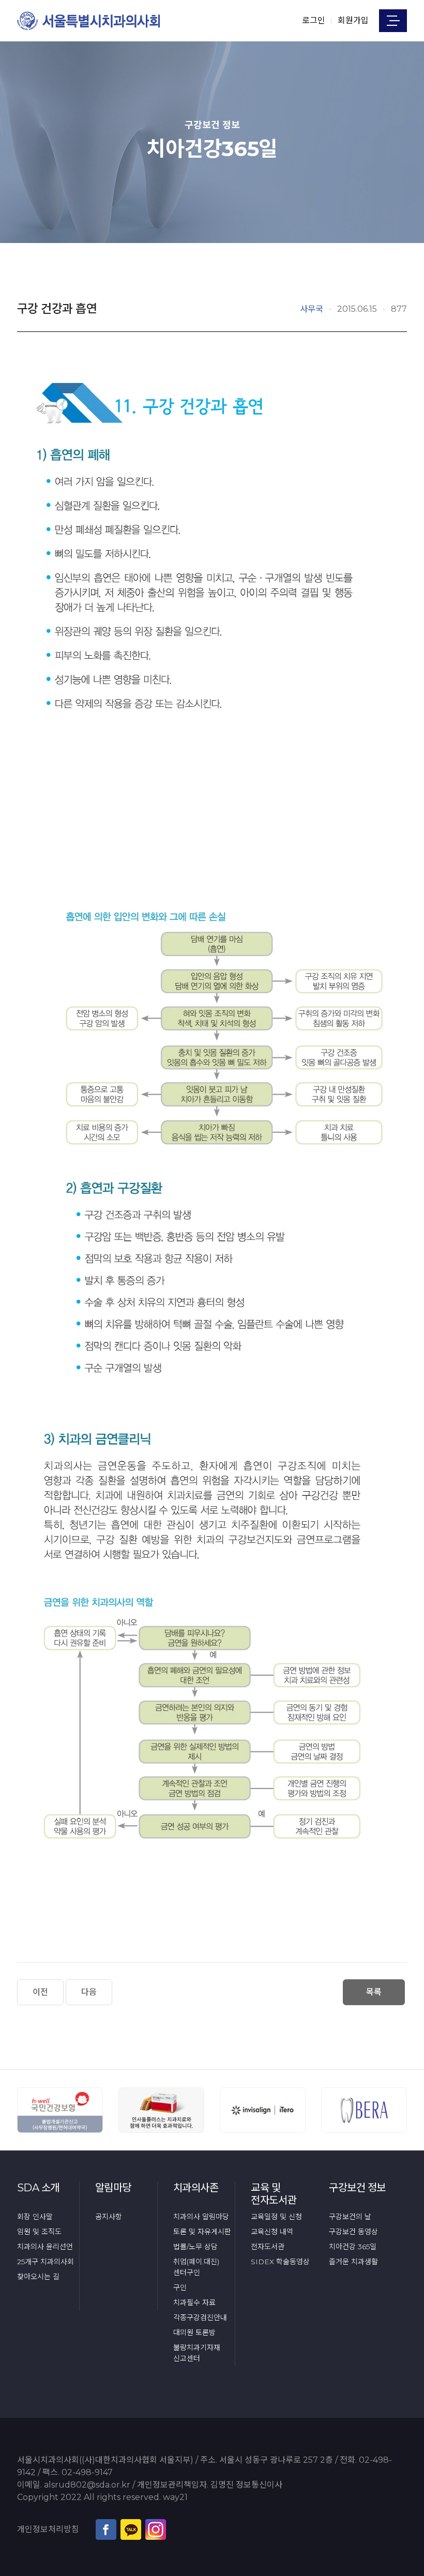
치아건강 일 (353, 2247)
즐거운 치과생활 (353, 2262)
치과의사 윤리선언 (45, 2247)
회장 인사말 (35, 2217)
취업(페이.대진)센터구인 (196, 2267)
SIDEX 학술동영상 (280, 2262)
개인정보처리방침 (48, 2529)
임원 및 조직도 (39, 2232)
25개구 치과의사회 (46, 2262)
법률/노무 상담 (195, 2247)
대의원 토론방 (194, 2332)
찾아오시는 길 (38, 2277)
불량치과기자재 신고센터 (197, 2353)
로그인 (314, 20)
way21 (175, 2497)
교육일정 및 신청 (276, 2217)
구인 (180, 2287)
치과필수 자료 (194, 2302)
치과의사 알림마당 (201, 2217)
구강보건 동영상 (353, 2232)
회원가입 (353, 20)
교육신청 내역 (272, 2232)
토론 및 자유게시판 (202, 2232)
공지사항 (109, 2217)
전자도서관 (268, 2247)
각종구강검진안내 (200, 2317)
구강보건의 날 (350, 2217)
